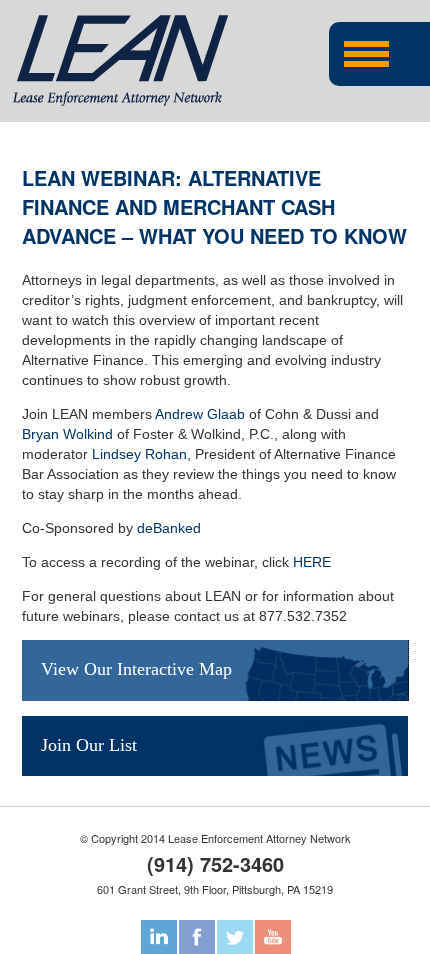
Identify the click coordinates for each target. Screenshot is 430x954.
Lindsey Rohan (139, 454)
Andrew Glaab (200, 414)
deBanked (169, 528)
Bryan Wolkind (67, 434)
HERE (312, 562)
